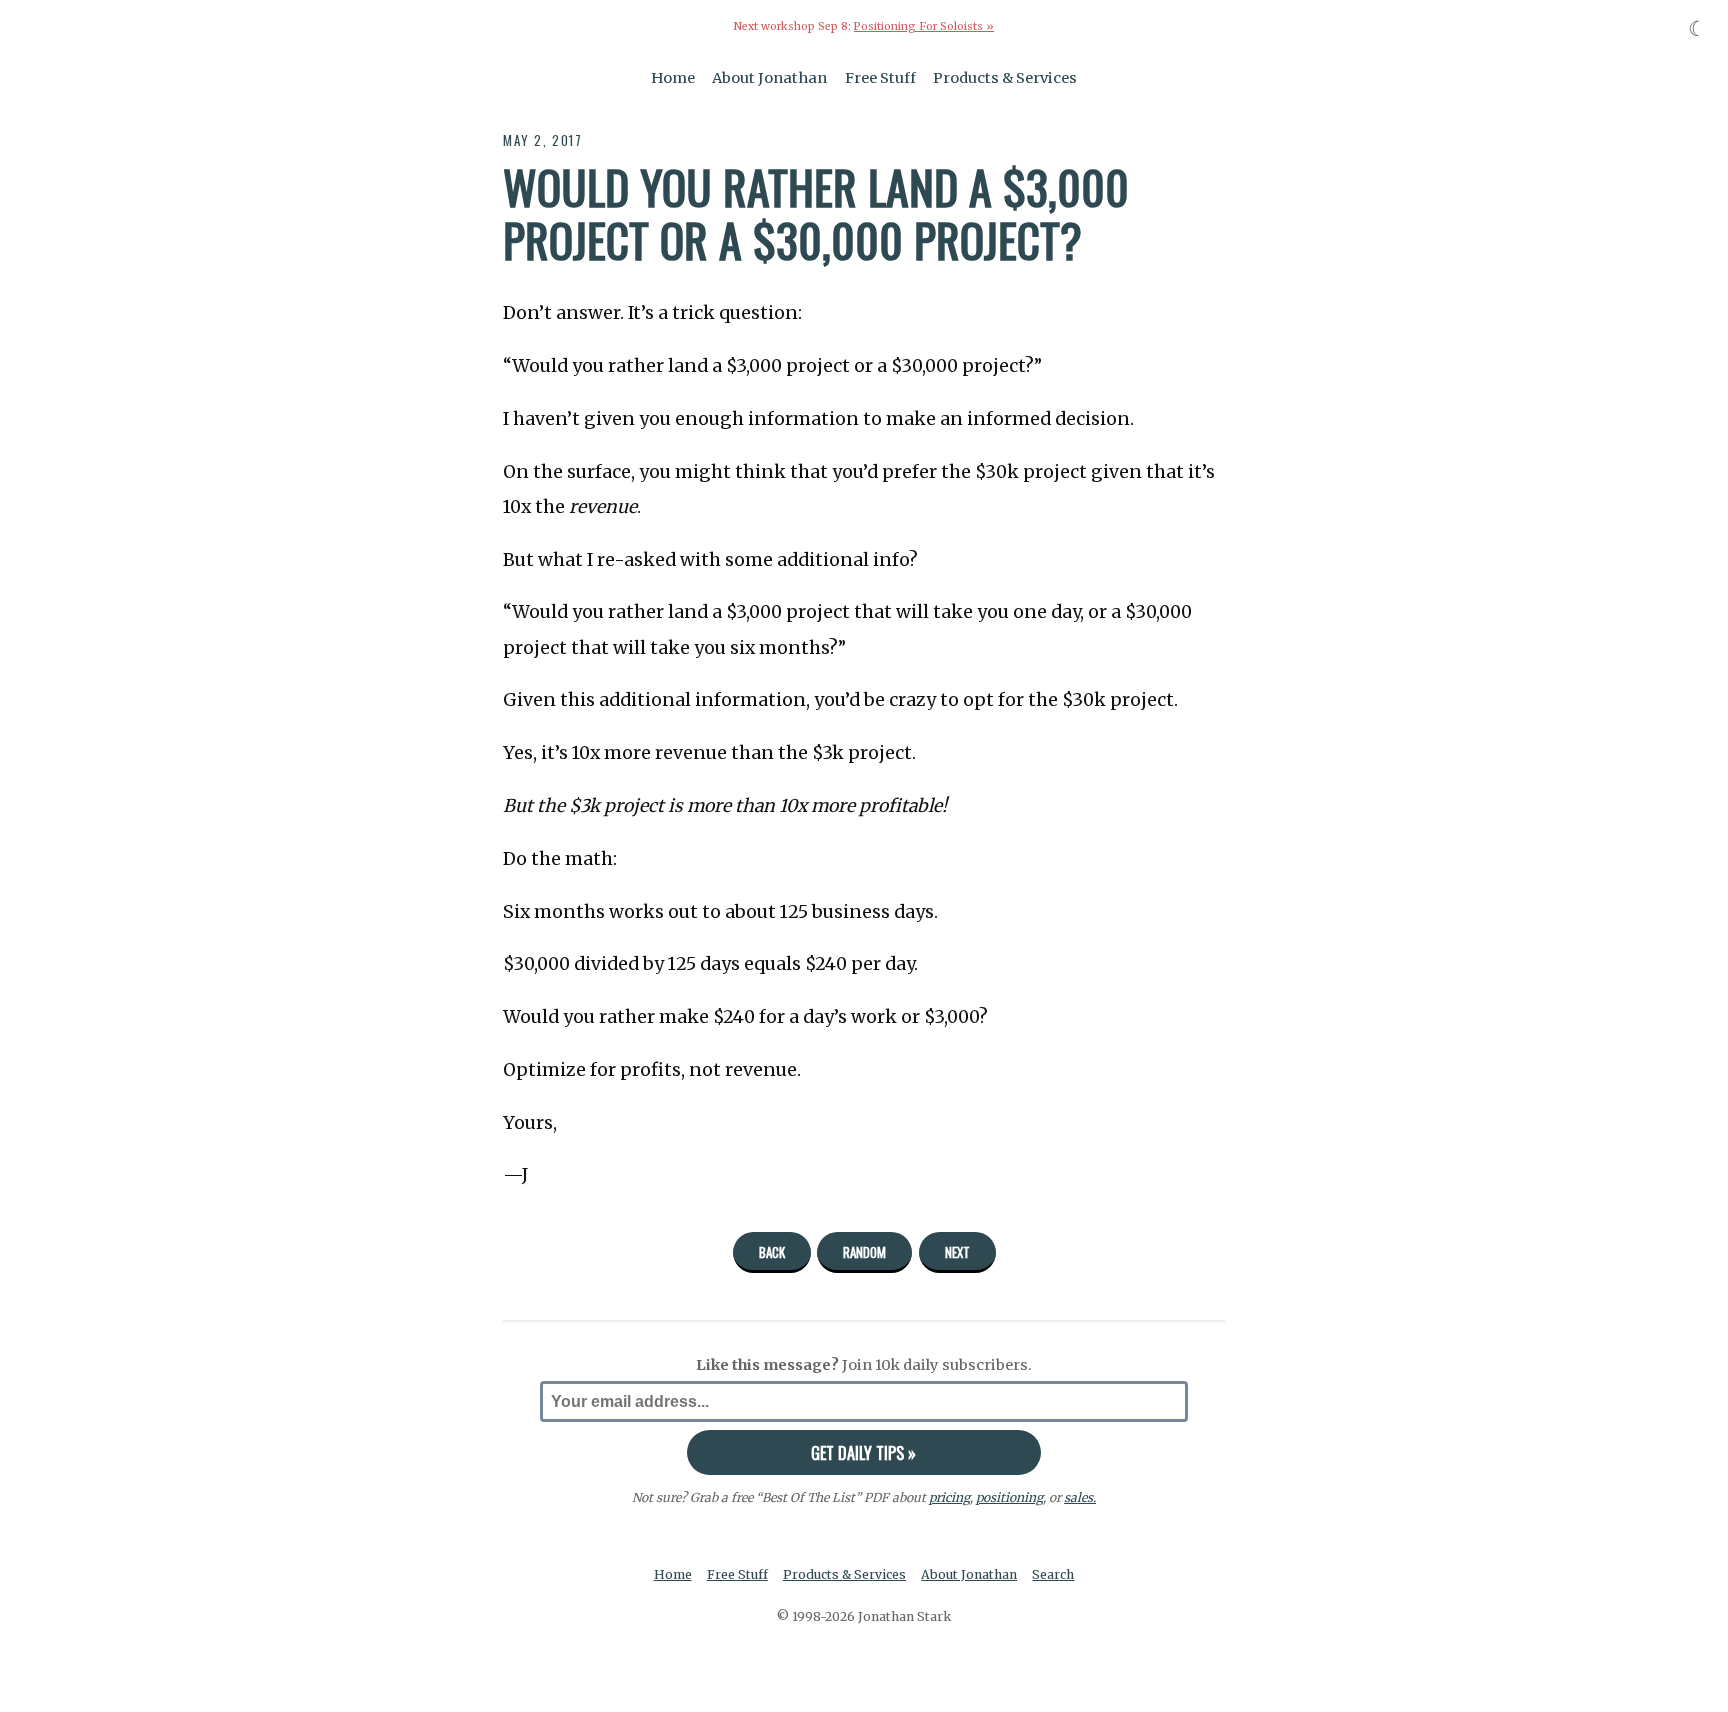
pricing (949, 1497)
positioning (1009, 1497)
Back (772, 1252)
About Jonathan (769, 78)
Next (957, 1252)
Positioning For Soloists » (924, 26)
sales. (1080, 1497)
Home (673, 78)
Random (864, 1252)
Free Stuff (880, 78)
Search (1053, 1574)
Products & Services (1005, 78)
